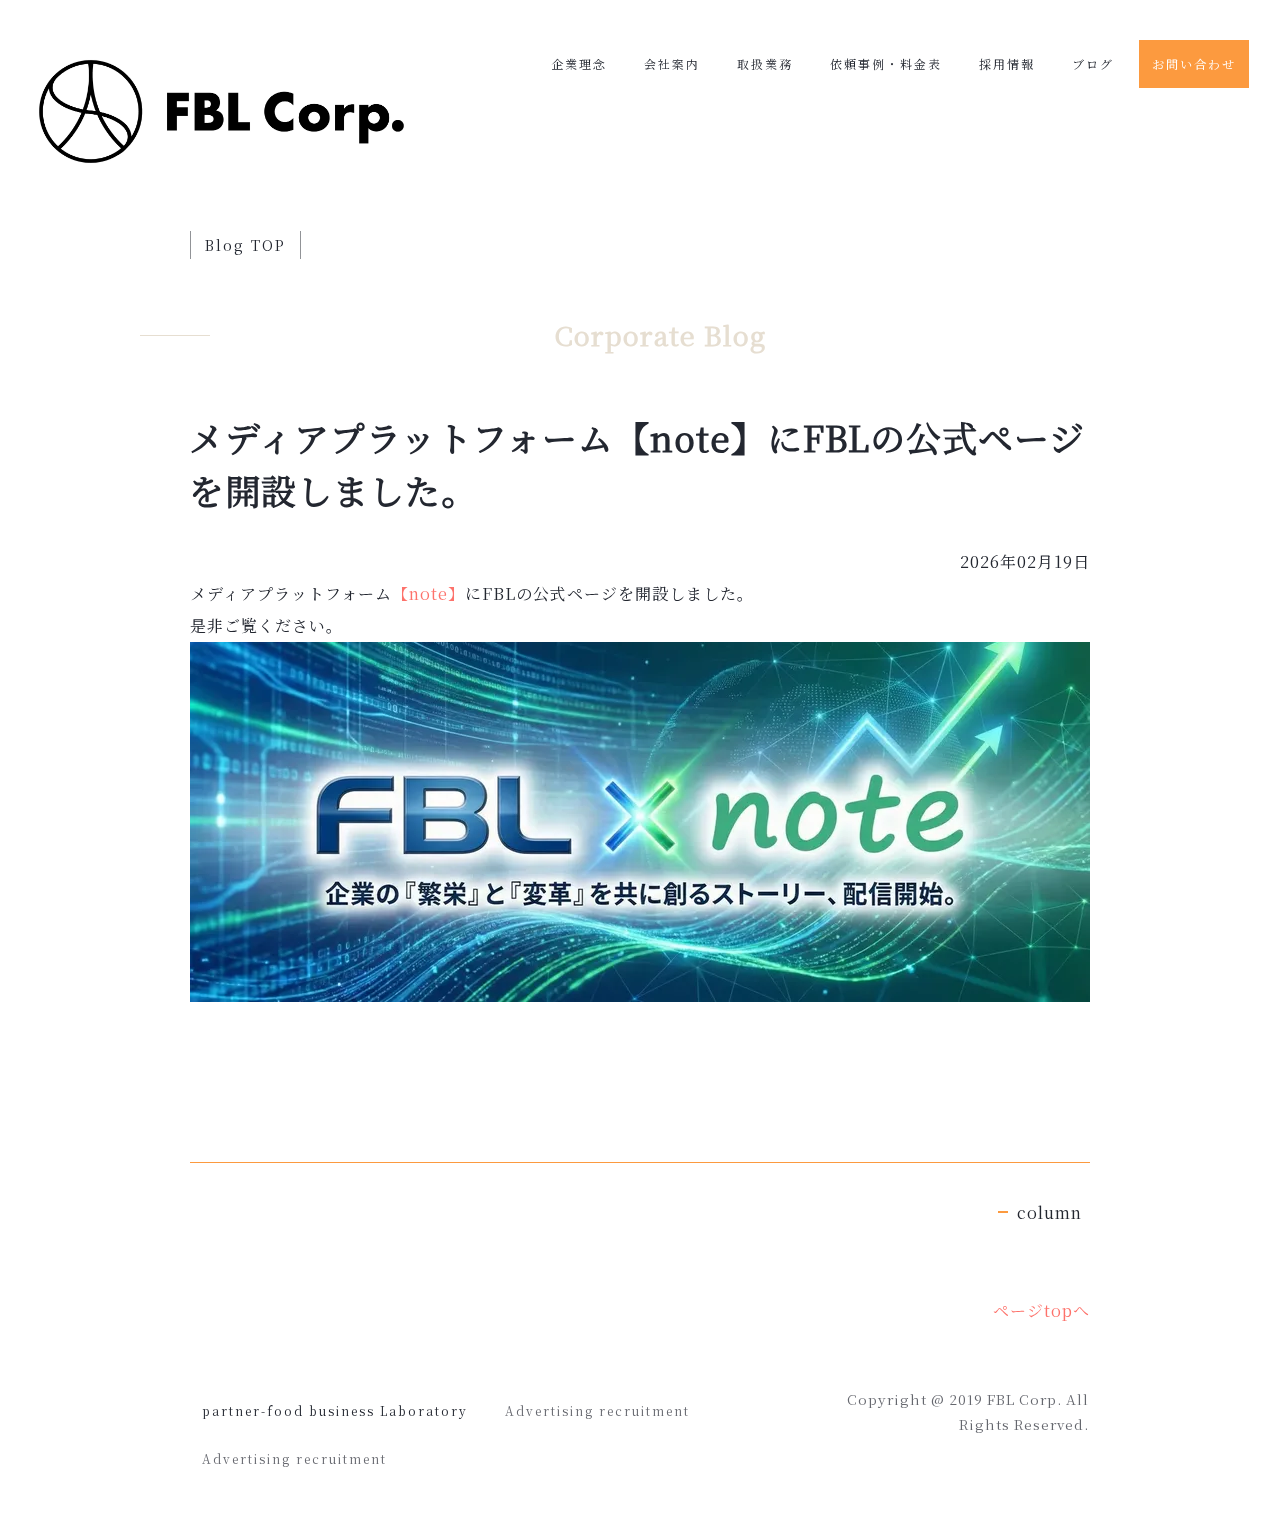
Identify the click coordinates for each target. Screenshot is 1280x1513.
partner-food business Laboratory (335, 1410)
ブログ (1093, 63)
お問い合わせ (1194, 63)
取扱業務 (765, 63)
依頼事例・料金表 (886, 63)
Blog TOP (245, 245)
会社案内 (672, 63)
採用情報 (1007, 63)
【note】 (428, 593)
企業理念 (579, 63)
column (1049, 1212)
